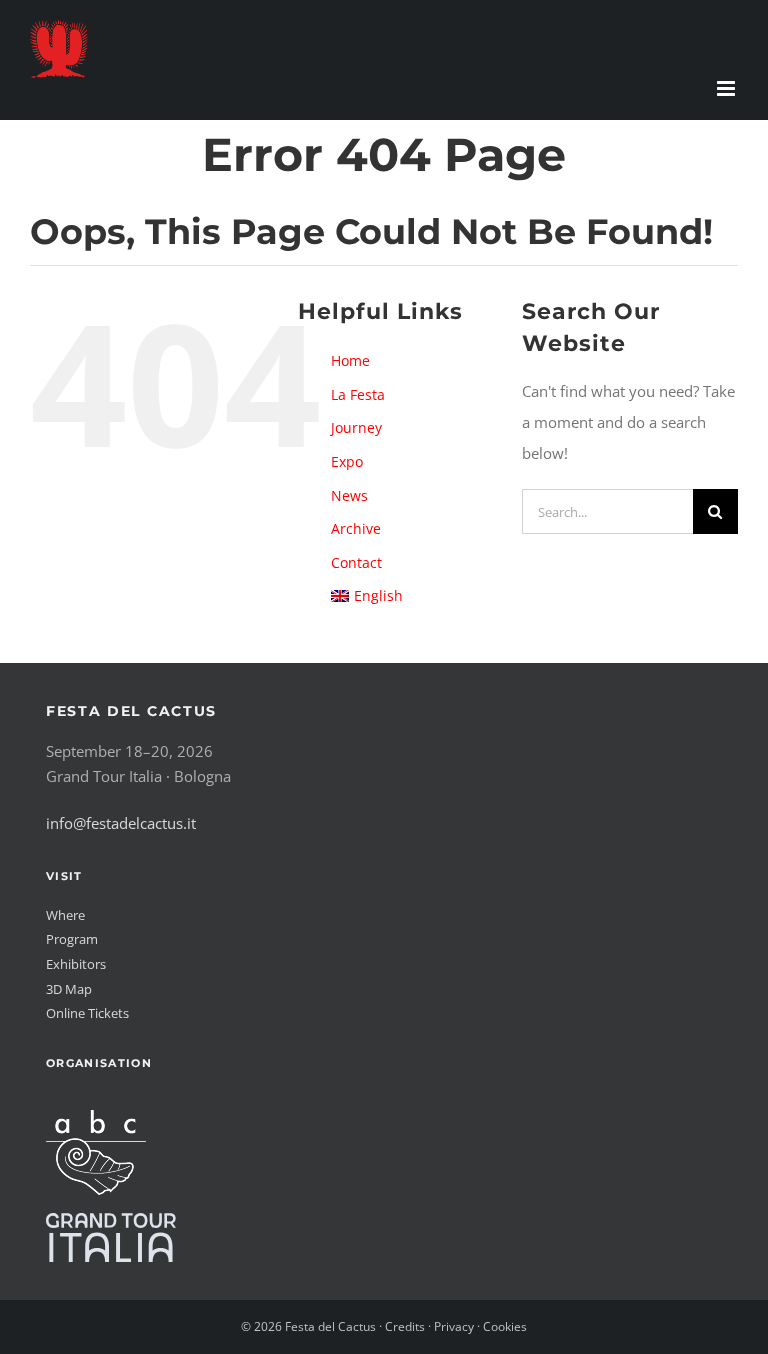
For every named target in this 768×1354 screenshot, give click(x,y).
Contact (356, 562)
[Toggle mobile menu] (727, 88)
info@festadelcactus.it (121, 823)
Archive (356, 528)
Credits (405, 1326)
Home (350, 360)
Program (72, 939)
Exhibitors (76, 964)
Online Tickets (87, 1013)
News (349, 495)
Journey (356, 427)
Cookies (505, 1326)
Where (65, 915)
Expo (347, 461)
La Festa (358, 394)
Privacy (454, 1326)
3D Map (69, 989)
